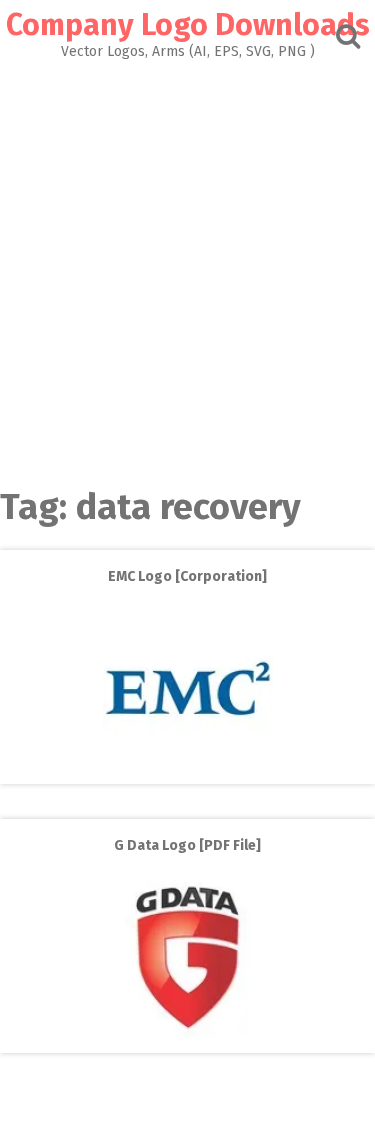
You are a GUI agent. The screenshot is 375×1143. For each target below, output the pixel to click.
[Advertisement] (187, 256)
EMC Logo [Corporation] (187, 576)
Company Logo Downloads (188, 25)
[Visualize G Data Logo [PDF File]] (188, 1038)
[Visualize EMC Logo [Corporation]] (188, 769)
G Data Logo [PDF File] (187, 845)
